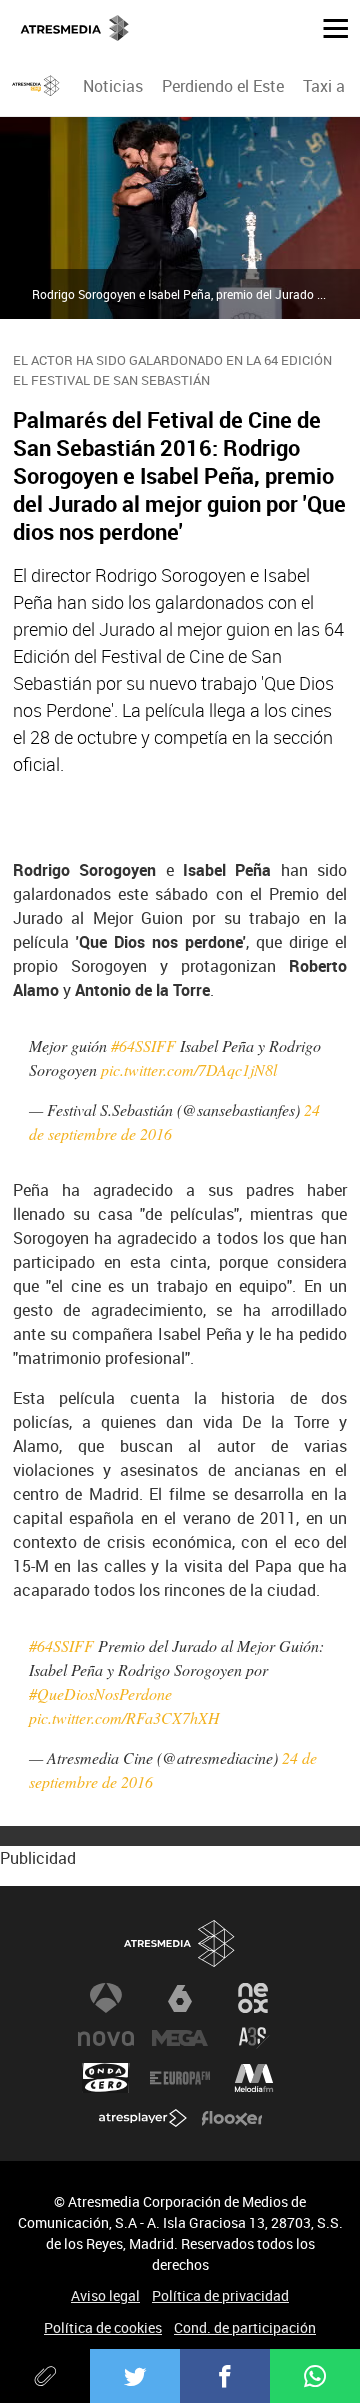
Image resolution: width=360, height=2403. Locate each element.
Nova (106, 2038)
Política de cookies (103, 2327)
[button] (328, 27)
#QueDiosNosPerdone (100, 1693)
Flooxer (232, 2118)
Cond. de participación (245, 2327)
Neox (254, 1998)
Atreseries (254, 2038)
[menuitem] (112, 86)
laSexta (180, 1998)
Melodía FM (254, 2078)
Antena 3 (106, 1998)
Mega (180, 2038)
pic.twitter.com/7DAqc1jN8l (189, 1069)
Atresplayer (143, 2118)
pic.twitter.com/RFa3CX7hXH (124, 1717)
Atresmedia (180, 1943)
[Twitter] (135, 2376)
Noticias (113, 86)
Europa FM (180, 2078)
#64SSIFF (143, 1045)
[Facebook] (225, 2376)
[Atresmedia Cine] (36, 86)
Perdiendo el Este (223, 86)
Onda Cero (106, 2078)
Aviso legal (105, 2295)
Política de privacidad (220, 2295)
